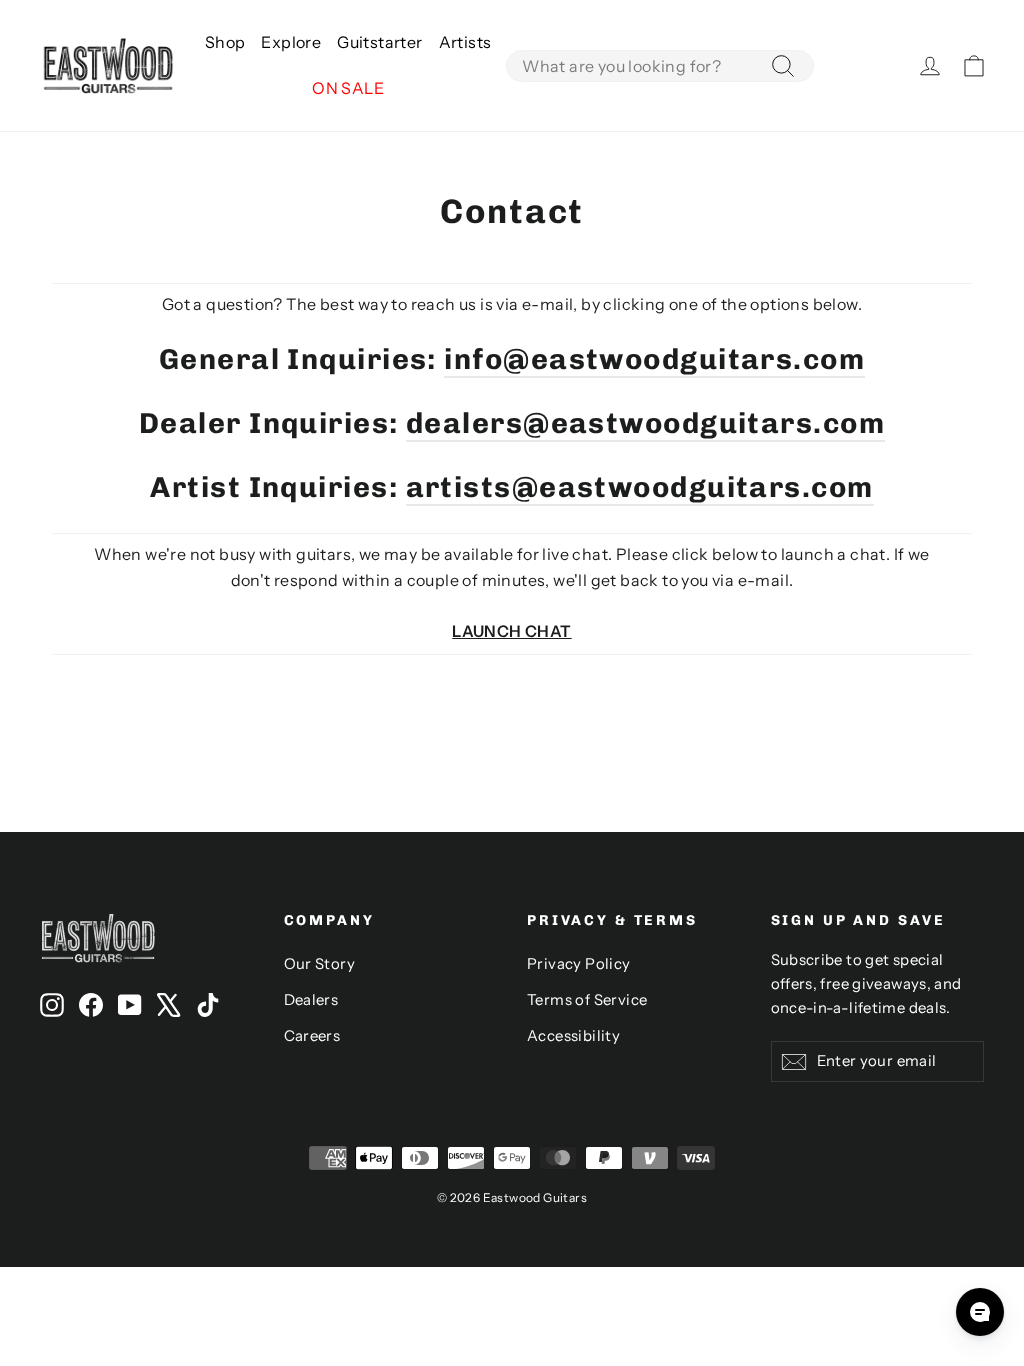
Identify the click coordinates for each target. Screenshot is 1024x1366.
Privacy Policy (579, 964)
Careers (312, 1036)
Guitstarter (379, 42)
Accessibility (573, 1036)
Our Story (320, 964)
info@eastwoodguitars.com (654, 359)
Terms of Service (587, 1000)
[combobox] (660, 66)
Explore (291, 42)
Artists (465, 42)
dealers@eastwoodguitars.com (645, 423)
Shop (225, 42)
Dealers (311, 1000)
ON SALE (348, 88)
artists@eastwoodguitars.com (640, 487)
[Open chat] (980, 1312)
